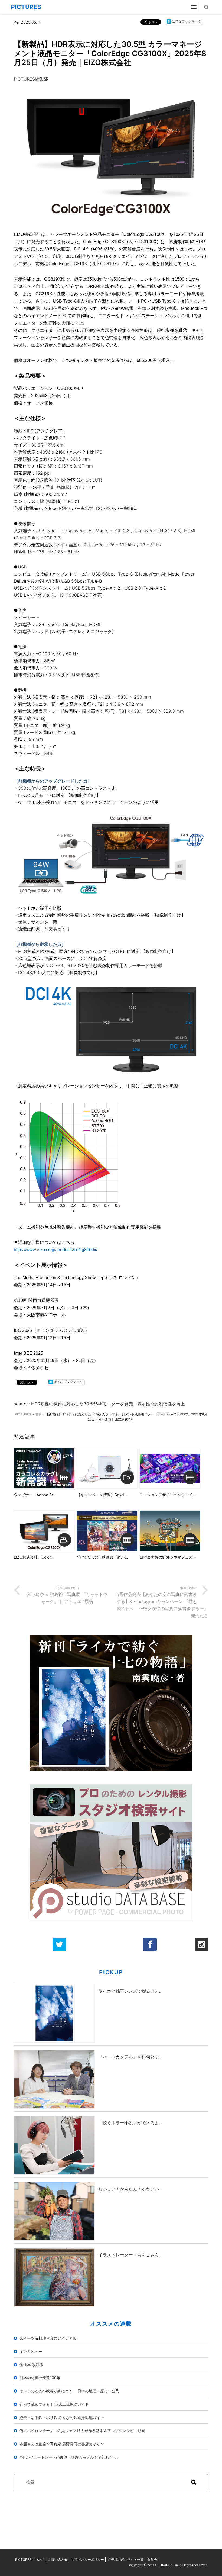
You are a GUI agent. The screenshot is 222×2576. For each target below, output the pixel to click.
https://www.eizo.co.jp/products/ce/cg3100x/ (56, 1250)
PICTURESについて (30, 2560)
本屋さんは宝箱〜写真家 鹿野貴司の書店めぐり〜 (62, 2444)
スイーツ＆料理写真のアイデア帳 (48, 2338)
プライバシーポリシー (88, 2560)
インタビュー (31, 2351)
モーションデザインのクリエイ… (168, 1495)
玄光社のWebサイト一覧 (126, 2560)
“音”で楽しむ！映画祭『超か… (102, 1557)
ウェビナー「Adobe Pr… (35, 1495)
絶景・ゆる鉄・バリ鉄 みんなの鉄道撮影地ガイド (62, 2418)
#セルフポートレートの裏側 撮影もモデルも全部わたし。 (70, 2457)
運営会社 (154, 2560)
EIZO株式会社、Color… (34, 1557)
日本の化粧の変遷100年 (40, 2378)
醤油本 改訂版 (31, 2365)
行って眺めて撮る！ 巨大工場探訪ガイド (54, 2404)
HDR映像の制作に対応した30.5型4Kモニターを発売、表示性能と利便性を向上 (108, 1404)
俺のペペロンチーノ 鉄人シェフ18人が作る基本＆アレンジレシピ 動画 (82, 2431)
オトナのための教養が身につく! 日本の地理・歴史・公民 (69, 2391)
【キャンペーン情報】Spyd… (102, 1495)
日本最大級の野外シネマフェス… (168, 1557)
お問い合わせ (58, 2560)
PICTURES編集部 (31, 79)
